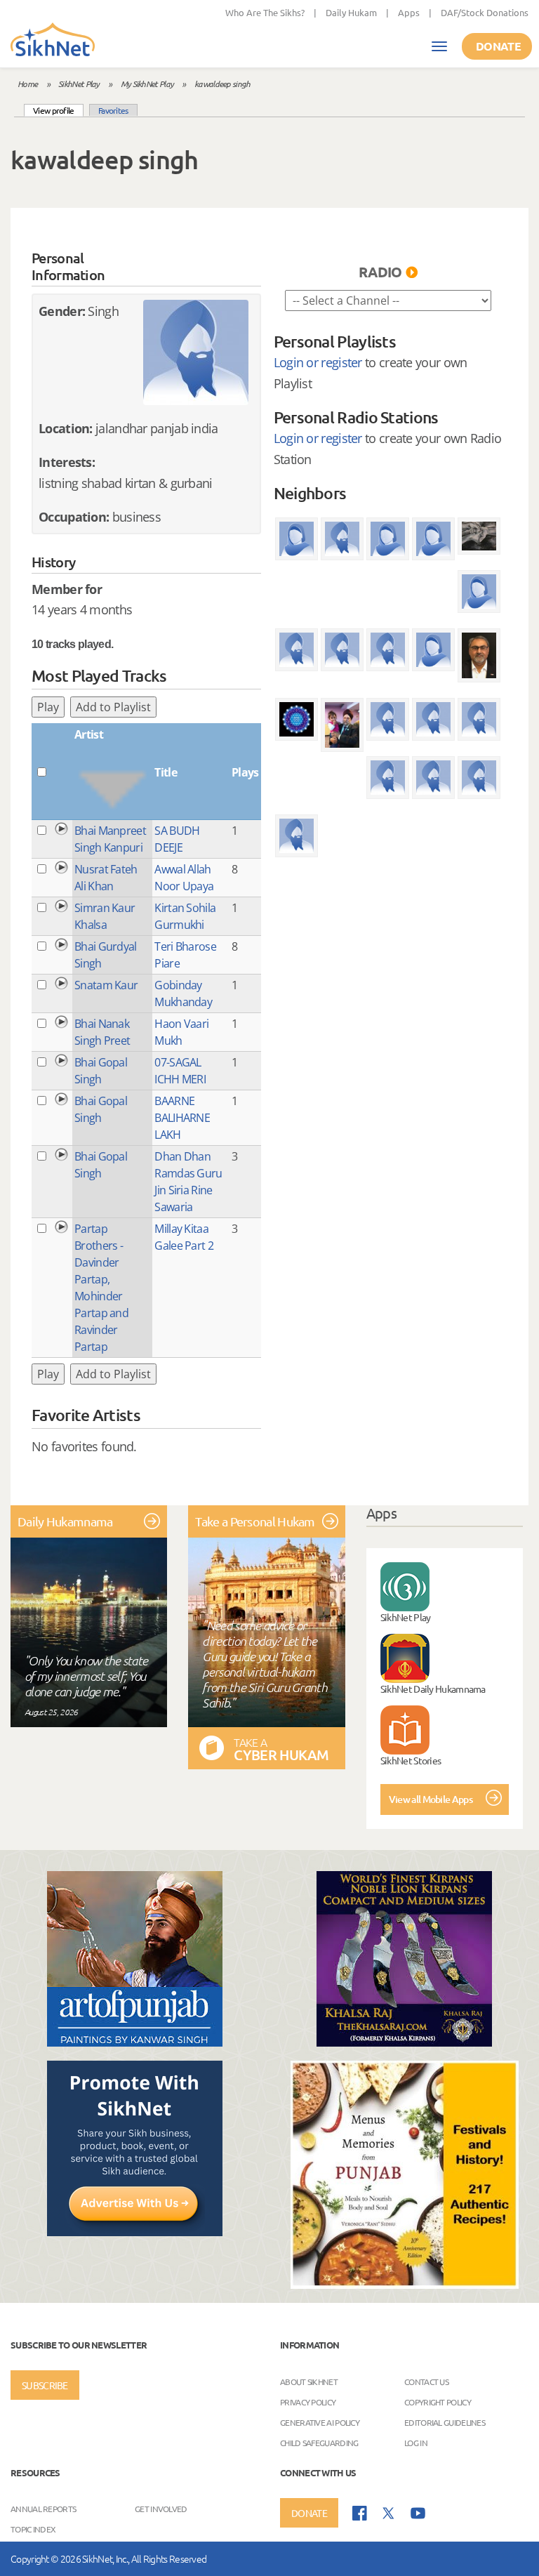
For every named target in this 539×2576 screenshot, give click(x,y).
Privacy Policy (308, 2401)
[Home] (53, 41)
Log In (416, 2442)
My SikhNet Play (147, 84)
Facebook (360, 2513)
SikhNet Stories (411, 1760)
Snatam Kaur (106, 985)
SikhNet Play (79, 84)
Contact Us (426, 2381)
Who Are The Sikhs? (265, 12)
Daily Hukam (351, 12)
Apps (409, 12)
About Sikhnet (309, 2381)
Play (48, 707)
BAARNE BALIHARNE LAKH (182, 1118)
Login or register (318, 362)
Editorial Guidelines (445, 2422)
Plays (245, 772)
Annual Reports (43, 2509)
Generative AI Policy (320, 2422)
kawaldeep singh (222, 84)
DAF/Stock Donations (485, 12)
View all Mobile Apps (431, 1799)
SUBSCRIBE (45, 2385)
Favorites (113, 110)
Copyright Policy (438, 2401)
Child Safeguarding (319, 2442)
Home (27, 84)
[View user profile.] (196, 352)
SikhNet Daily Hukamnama (433, 1689)
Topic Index (33, 2529)
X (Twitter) (389, 2514)
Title (166, 772)
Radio (380, 272)
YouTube (418, 2513)
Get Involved (161, 2509)
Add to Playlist (113, 707)
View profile (58, 110)
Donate (498, 46)
